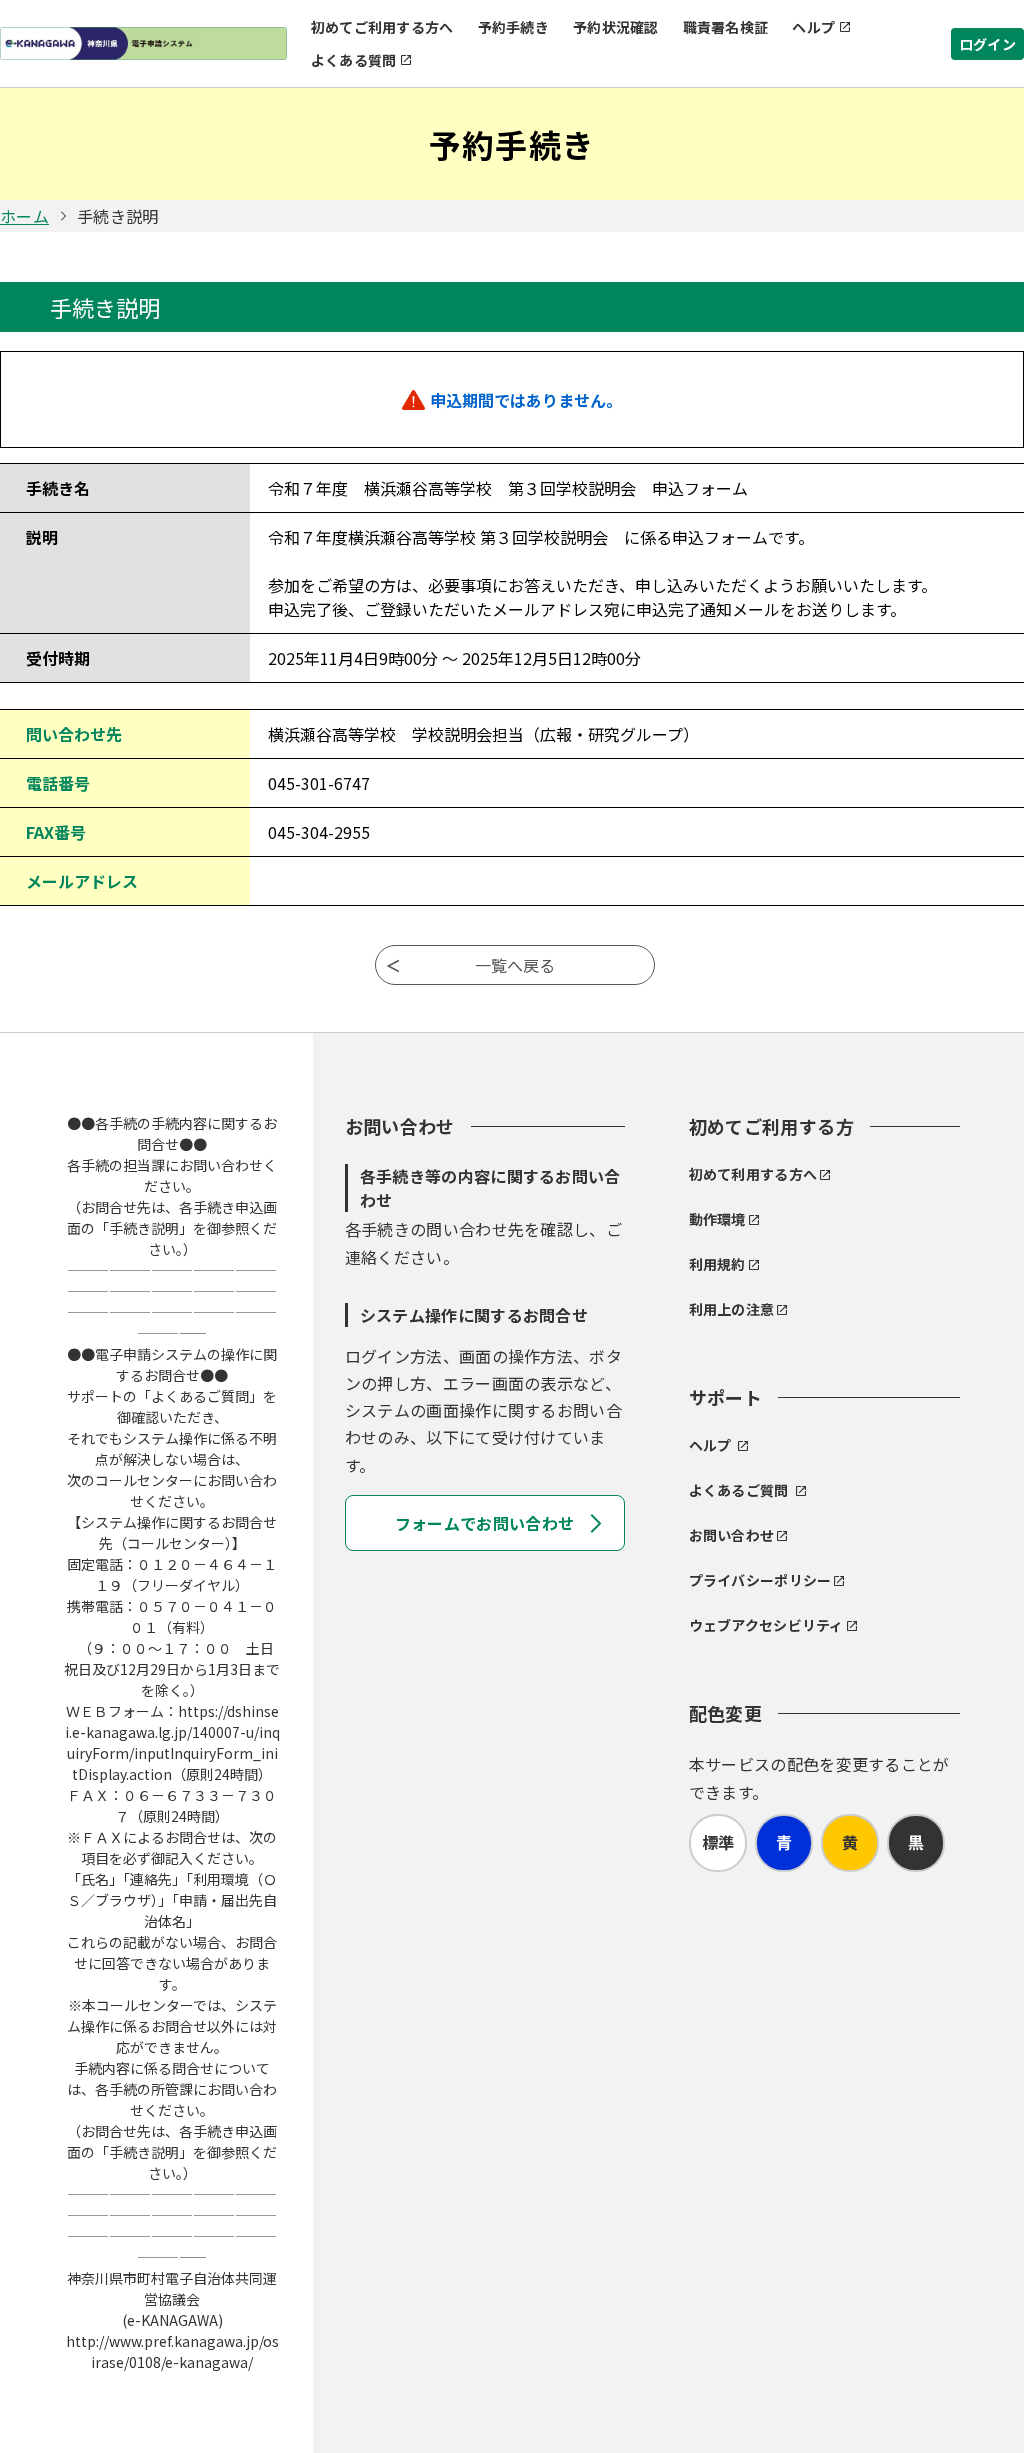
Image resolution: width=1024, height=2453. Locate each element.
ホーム (24, 216)
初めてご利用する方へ (382, 27)
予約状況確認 (616, 27)
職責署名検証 (726, 27)
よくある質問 (354, 60)
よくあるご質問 (739, 1490)
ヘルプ (813, 27)
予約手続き (513, 27)
